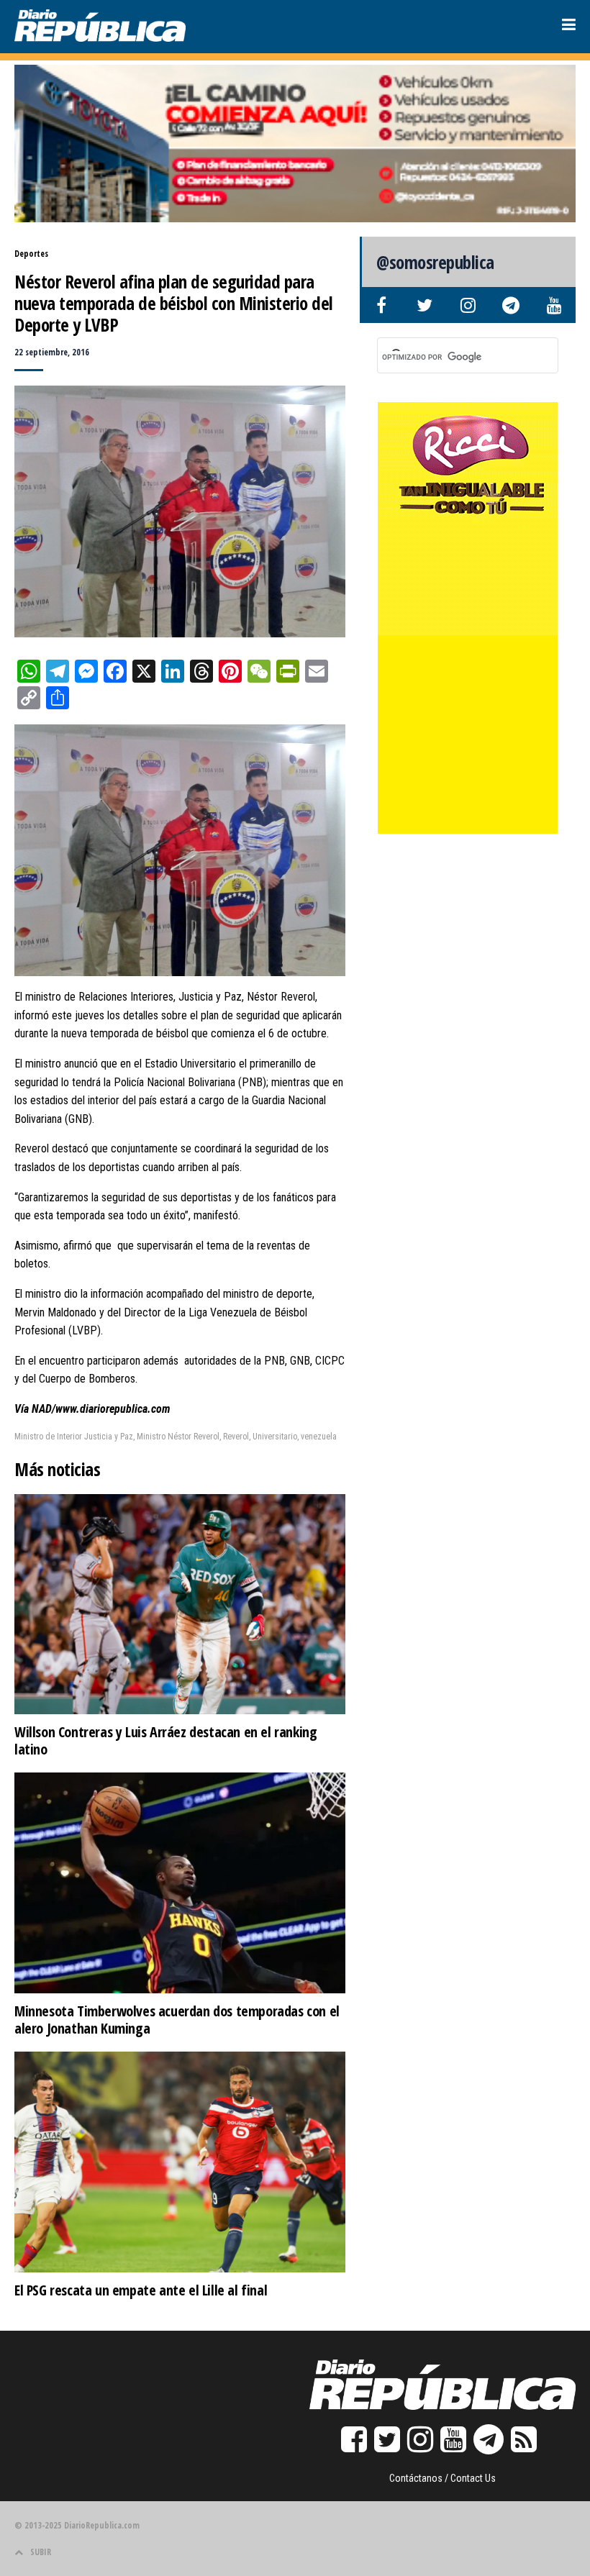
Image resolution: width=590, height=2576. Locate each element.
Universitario (275, 1437)
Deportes (31, 254)
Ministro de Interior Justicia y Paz (74, 1437)
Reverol (236, 1437)
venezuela (319, 1437)
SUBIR (41, 2552)
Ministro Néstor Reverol (178, 1437)
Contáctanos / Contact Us (442, 2478)
